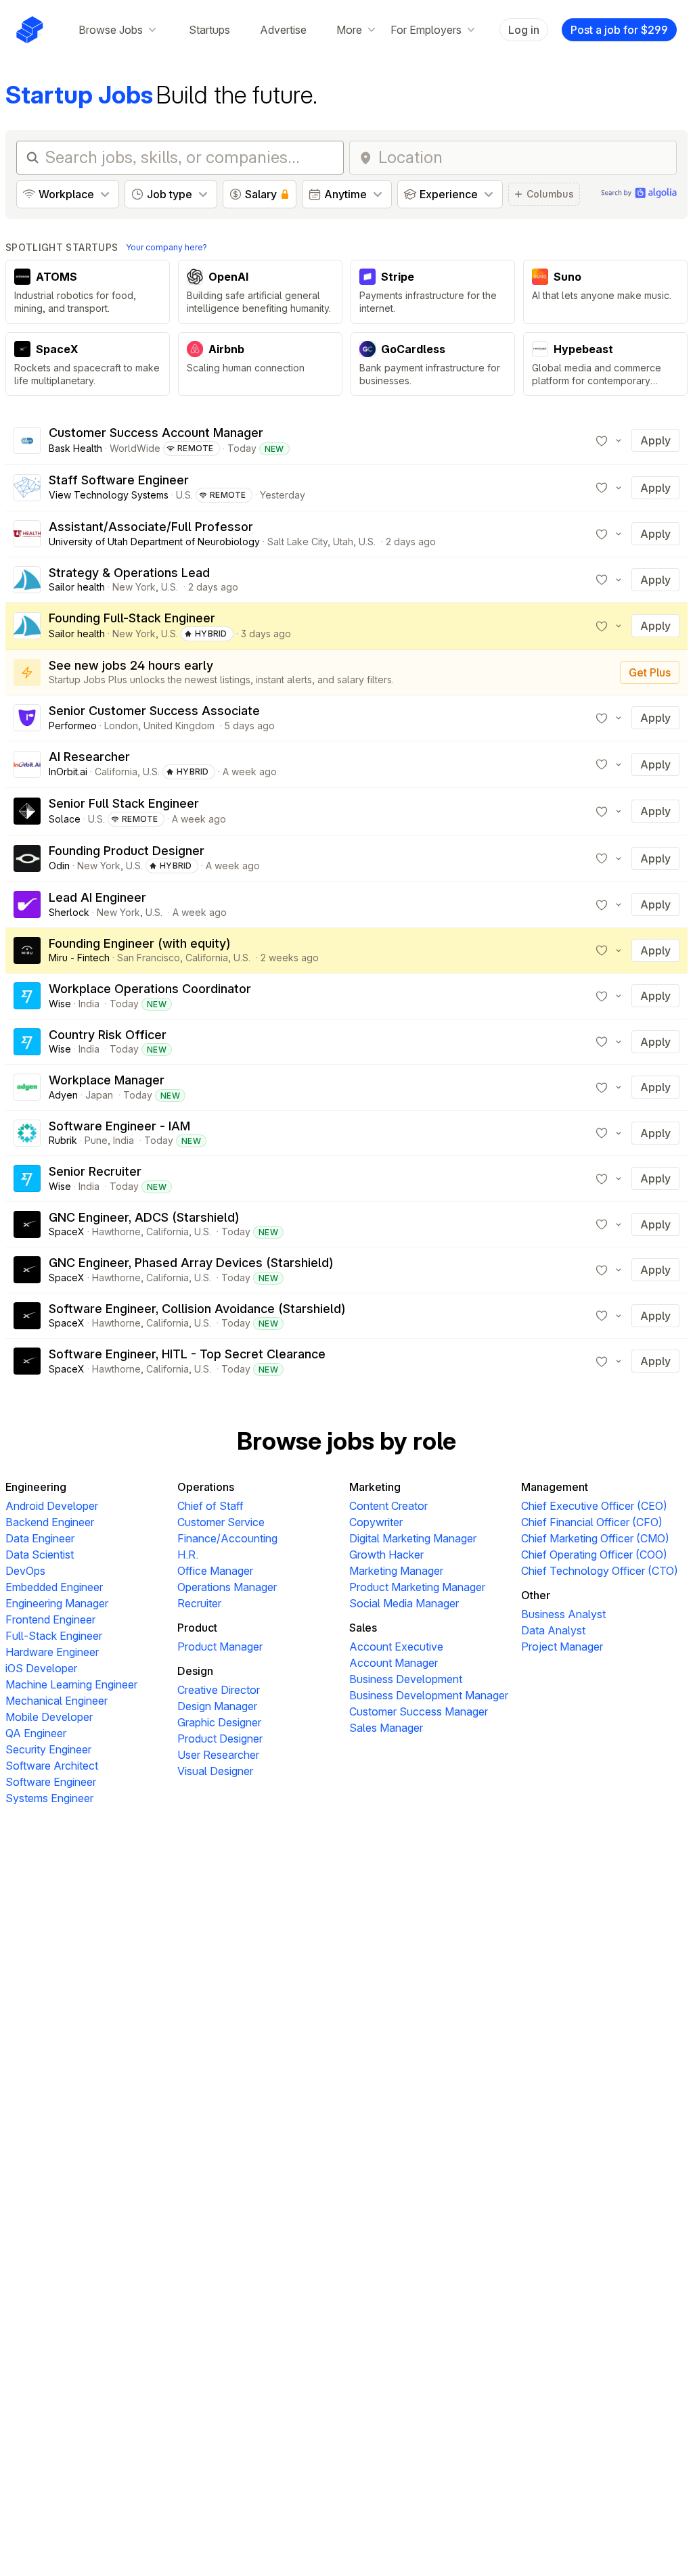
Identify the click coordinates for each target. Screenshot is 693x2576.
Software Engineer (51, 1782)
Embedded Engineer (54, 1587)
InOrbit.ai (68, 772)
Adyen (63, 1095)
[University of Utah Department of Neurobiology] (27, 534)
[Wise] (27, 996)
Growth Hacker (386, 1555)
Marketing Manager (396, 1571)
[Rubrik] (27, 1133)
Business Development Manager (429, 1695)
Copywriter (376, 1522)
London (121, 726)
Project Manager (562, 1647)
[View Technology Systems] (27, 488)
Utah (343, 542)
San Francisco (149, 958)
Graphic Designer (219, 1722)
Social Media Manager (404, 1603)
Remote (196, 448)
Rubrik (63, 1140)
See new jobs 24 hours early (131, 665)
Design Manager (217, 1706)
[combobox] (523, 158)
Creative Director (219, 1690)
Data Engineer (40, 1538)
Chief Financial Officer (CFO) (592, 1522)
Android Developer (52, 1506)
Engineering (36, 1487)
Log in (524, 30)
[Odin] (27, 858)
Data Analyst (553, 1630)
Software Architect (52, 1766)
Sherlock (69, 912)
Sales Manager (386, 1728)
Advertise (283, 30)
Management (555, 1487)
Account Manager (394, 1663)
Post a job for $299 (619, 30)
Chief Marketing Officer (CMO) (595, 1538)
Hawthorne (116, 1232)
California (116, 772)
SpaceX (67, 1232)
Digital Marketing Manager (413, 1538)
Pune (96, 1140)
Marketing (375, 1487)
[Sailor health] (27, 580)
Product (197, 1628)
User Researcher (218, 1755)
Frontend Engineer (50, 1619)
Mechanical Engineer (57, 1701)
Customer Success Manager (419, 1711)
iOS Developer (41, 1668)
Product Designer (220, 1739)
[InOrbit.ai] (27, 764)
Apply (655, 440)
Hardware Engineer (52, 1652)
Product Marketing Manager (417, 1587)
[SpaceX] (27, 1224)
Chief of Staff (210, 1506)
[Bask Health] (27, 440)
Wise (60, 1004)
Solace (65, 819)
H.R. (188, 1555)
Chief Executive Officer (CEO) (594, 1506)
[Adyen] (27, 1087)
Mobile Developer (49, 1717)
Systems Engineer (49, 1798)
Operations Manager (227, 1587)
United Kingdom (179, 726)
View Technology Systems (109, 495)
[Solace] (27, 811)
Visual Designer (215, 1771)
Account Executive (396, 1647)
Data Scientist (40, 1555)
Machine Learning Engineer (71, 1684)
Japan (99, 1095)
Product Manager (220, 1647)
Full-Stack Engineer (54, 1636)
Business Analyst (563, 1614)
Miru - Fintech (79, 958)
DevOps (25, 1571)
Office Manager (215, 1571)
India (89, 1004)
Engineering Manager (57, 1603)
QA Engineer (36, 1733)
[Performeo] (27, 718)
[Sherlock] (27, 904)
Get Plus (650, 672)
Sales (363, 1628)
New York (134, 587)
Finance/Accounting (227, 1538)
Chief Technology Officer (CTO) (600, 1571)
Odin (59, 866)
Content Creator (388, 1506)
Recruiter (199, 1603)
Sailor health (77, 587)
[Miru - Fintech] (27, 950)
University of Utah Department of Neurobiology (154, 542)
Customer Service (221, 1522)
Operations (206, 1487)
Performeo (73, 726)
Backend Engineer (50, 1522)
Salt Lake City (297, 542)
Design (195, 1671)
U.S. (184, 495)
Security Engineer (48, 1749)
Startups (209, 30)
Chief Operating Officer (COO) (594, 1555)
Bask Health (75, 448)
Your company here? (166, 247)
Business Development (406, 1679)
